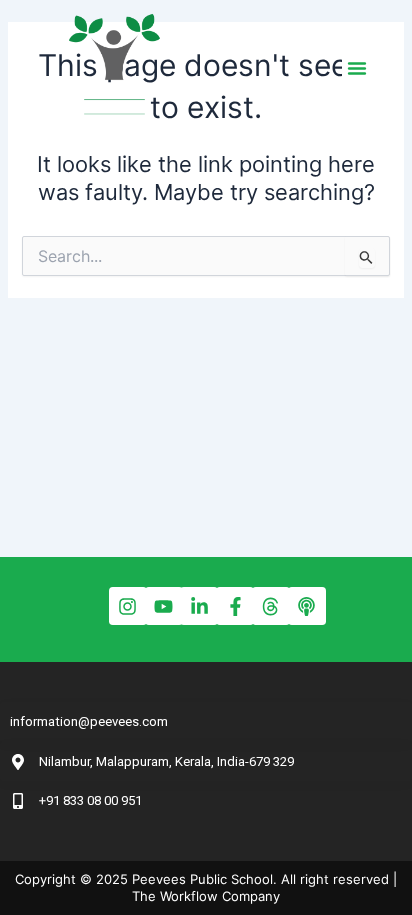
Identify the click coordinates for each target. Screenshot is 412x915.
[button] (357, 68)
